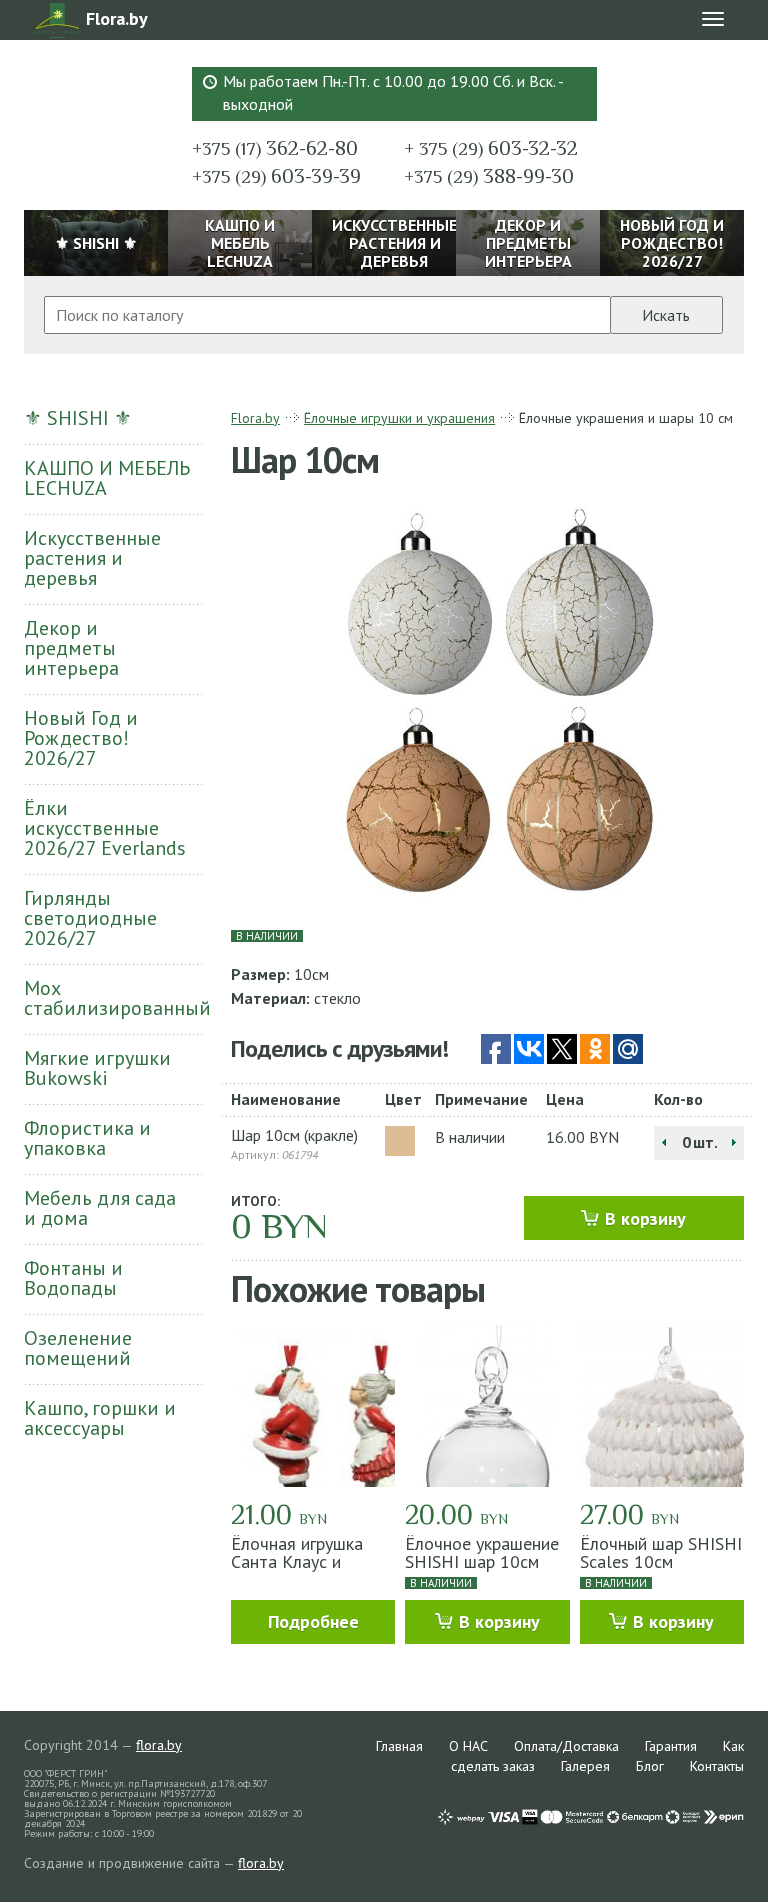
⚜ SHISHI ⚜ (78, 418)
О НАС (468, 1746)
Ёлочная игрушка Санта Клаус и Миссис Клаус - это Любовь (305, 1570)
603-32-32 (491, 148)
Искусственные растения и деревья (92, 558)
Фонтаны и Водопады (73, 1278)
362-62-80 (275, 148)
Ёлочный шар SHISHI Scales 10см (661, 1552)
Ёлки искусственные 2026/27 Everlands (105, 828)
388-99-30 (489, 176)
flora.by (159, 1745)
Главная (399, 1746)
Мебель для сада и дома (100, 1208)
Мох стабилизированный (113, 998)
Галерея (585, 1766)
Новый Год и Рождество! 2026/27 (81, 738)
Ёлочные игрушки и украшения (399, 418)
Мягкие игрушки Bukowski (97, 1068)
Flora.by (255, 418)
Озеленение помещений (78, 1348)
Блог (650, 1766)
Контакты (717, 1766)
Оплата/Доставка (566, 1746)
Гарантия (671, 1746)
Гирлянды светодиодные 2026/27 (90, 918)
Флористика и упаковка (87, 1138)
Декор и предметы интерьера (71, 648)
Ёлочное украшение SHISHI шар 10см (482, 1552)
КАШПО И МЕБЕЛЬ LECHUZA (107, 478)
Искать (666, 315)
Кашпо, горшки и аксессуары (100, 1418)
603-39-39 (276, 176)
